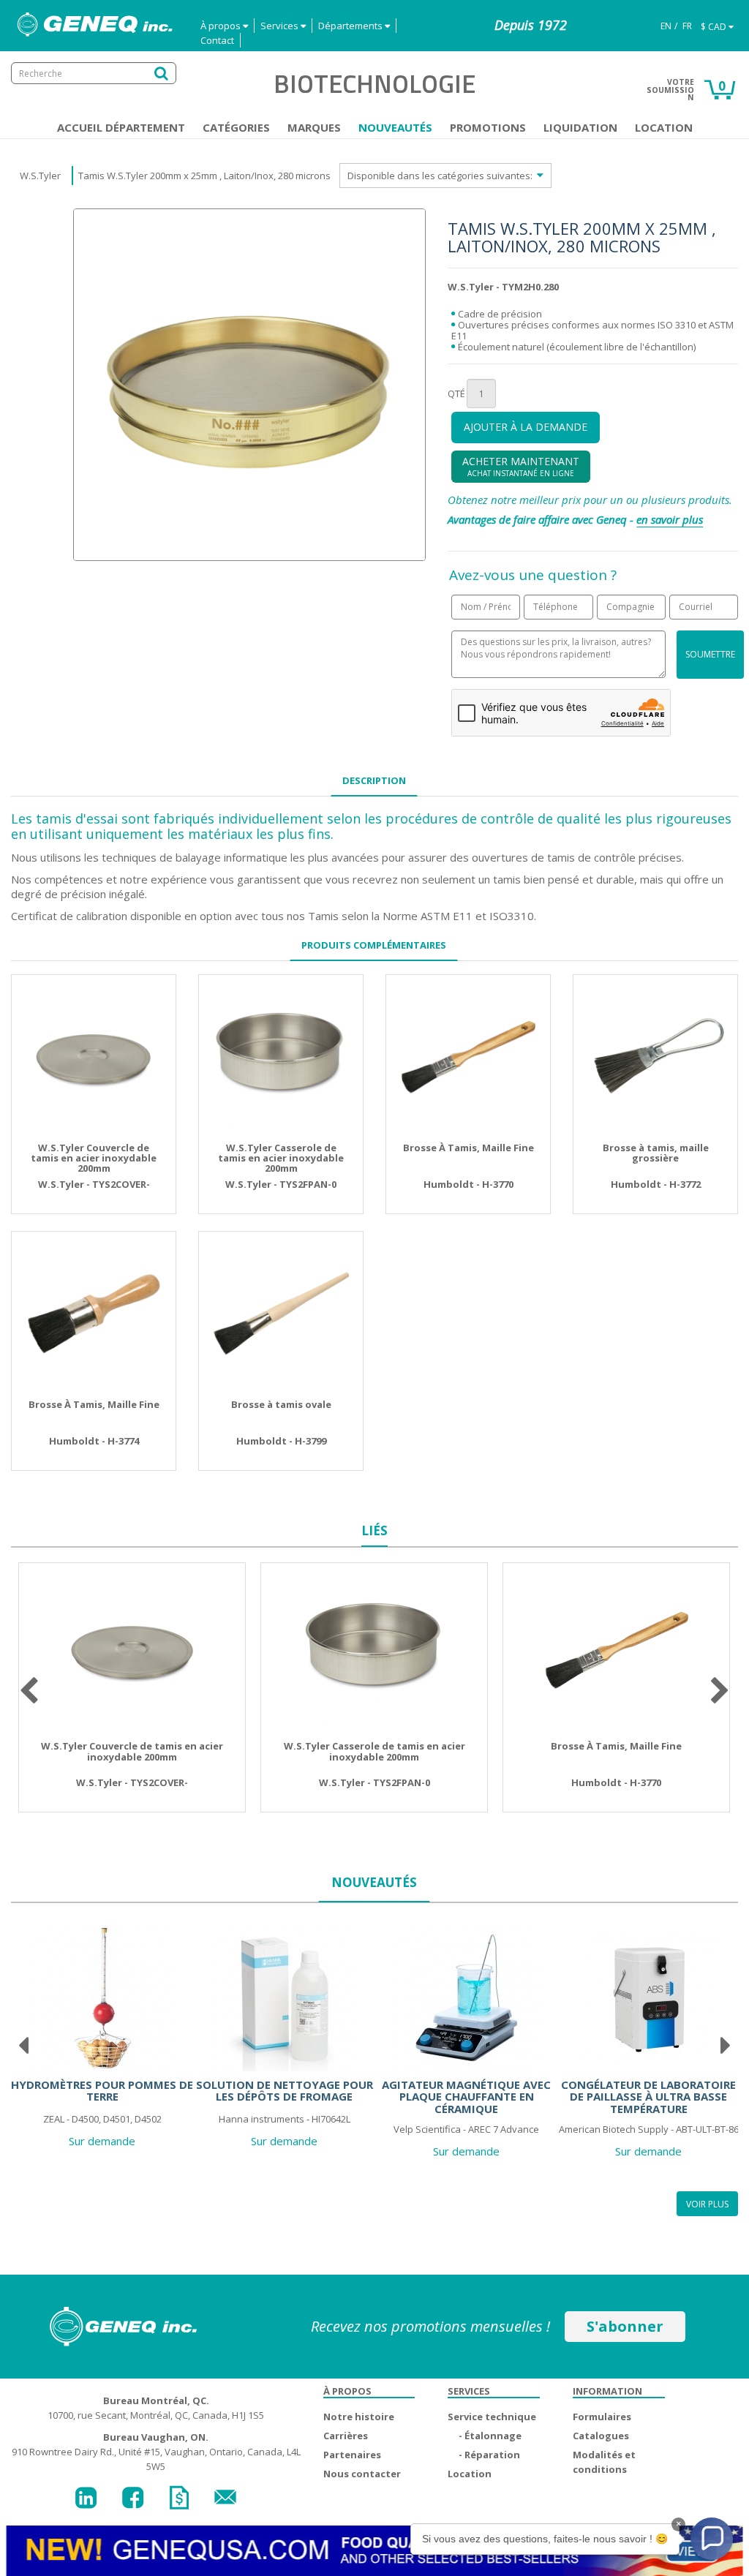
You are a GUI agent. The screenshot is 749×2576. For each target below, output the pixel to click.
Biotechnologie (374, 83)
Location (664, 127)
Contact (217, 40)
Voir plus (707, 2204)
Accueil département (121, 127)
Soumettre (710, 654)
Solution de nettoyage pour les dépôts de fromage (285, 2091)
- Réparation (489, 2455)
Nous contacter (362, 2474)
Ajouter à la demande (526, 427)
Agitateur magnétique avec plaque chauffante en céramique (466, 2097)
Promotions (488, 127)
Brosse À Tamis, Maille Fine (468, 1148)
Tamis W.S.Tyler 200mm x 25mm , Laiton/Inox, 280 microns (204, 176)
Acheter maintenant (521, 466)
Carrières (346, 2436)
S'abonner (625, 2326)
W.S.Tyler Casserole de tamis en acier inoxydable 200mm (281, 1158)
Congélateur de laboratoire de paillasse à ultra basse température (648, 2097)
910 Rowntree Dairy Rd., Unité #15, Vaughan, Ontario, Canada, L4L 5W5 (156, 2452)
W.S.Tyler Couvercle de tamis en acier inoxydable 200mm (94, 1158)
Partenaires (352, 2455)
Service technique (492, 2417)
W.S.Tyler (40, 176)
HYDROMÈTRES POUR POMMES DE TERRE (102, 2091)
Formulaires (602, 2417)
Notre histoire (359, 2417)
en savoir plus (670, 519)
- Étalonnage (490, 2436)
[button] (712, 2539)
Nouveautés (395, 127)
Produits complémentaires (374, 945)
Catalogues (601, 2436)
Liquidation (580, 127)
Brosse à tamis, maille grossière (656, 1153)
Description (374, 780)
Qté (456, 393)
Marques (314, 127)
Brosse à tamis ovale (281, 1404)
